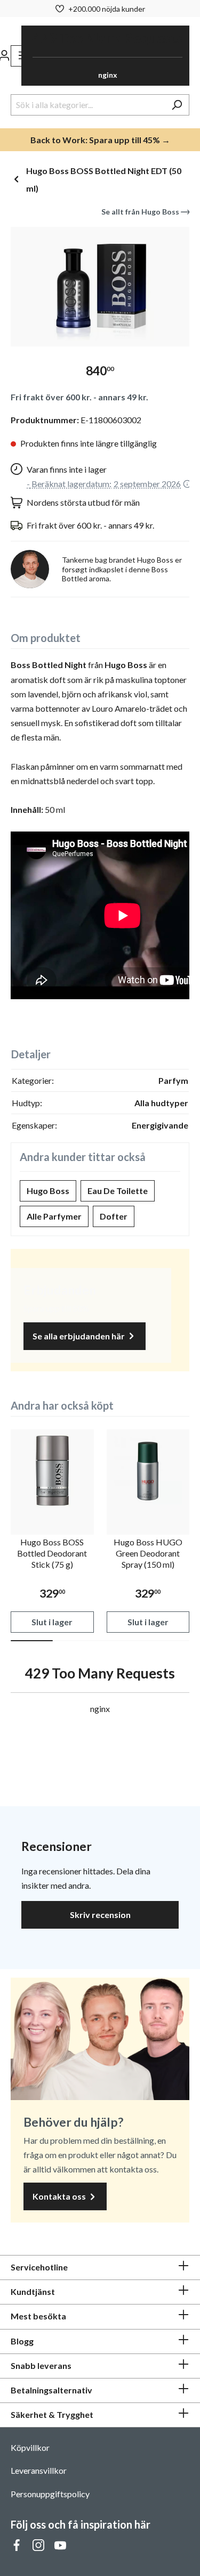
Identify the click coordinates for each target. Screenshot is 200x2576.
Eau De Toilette (118, 1191)
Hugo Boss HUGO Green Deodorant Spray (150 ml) (148, 1553)
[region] (100, 287)
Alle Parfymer (54, 1216)
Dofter (114, 1216)
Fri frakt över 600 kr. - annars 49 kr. (79, 397)
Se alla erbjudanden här (79, 1336)
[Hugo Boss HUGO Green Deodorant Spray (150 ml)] (148, 1471)
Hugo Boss (48, 1191)
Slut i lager (52, 1622)
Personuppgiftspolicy (50, 2494)
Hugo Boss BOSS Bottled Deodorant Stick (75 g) (52, 1553)
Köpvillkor (30, 2447)
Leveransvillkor (39, 2470)
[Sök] (177, 105)
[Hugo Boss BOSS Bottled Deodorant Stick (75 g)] (52, 1471)
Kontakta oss (60, 2196)
